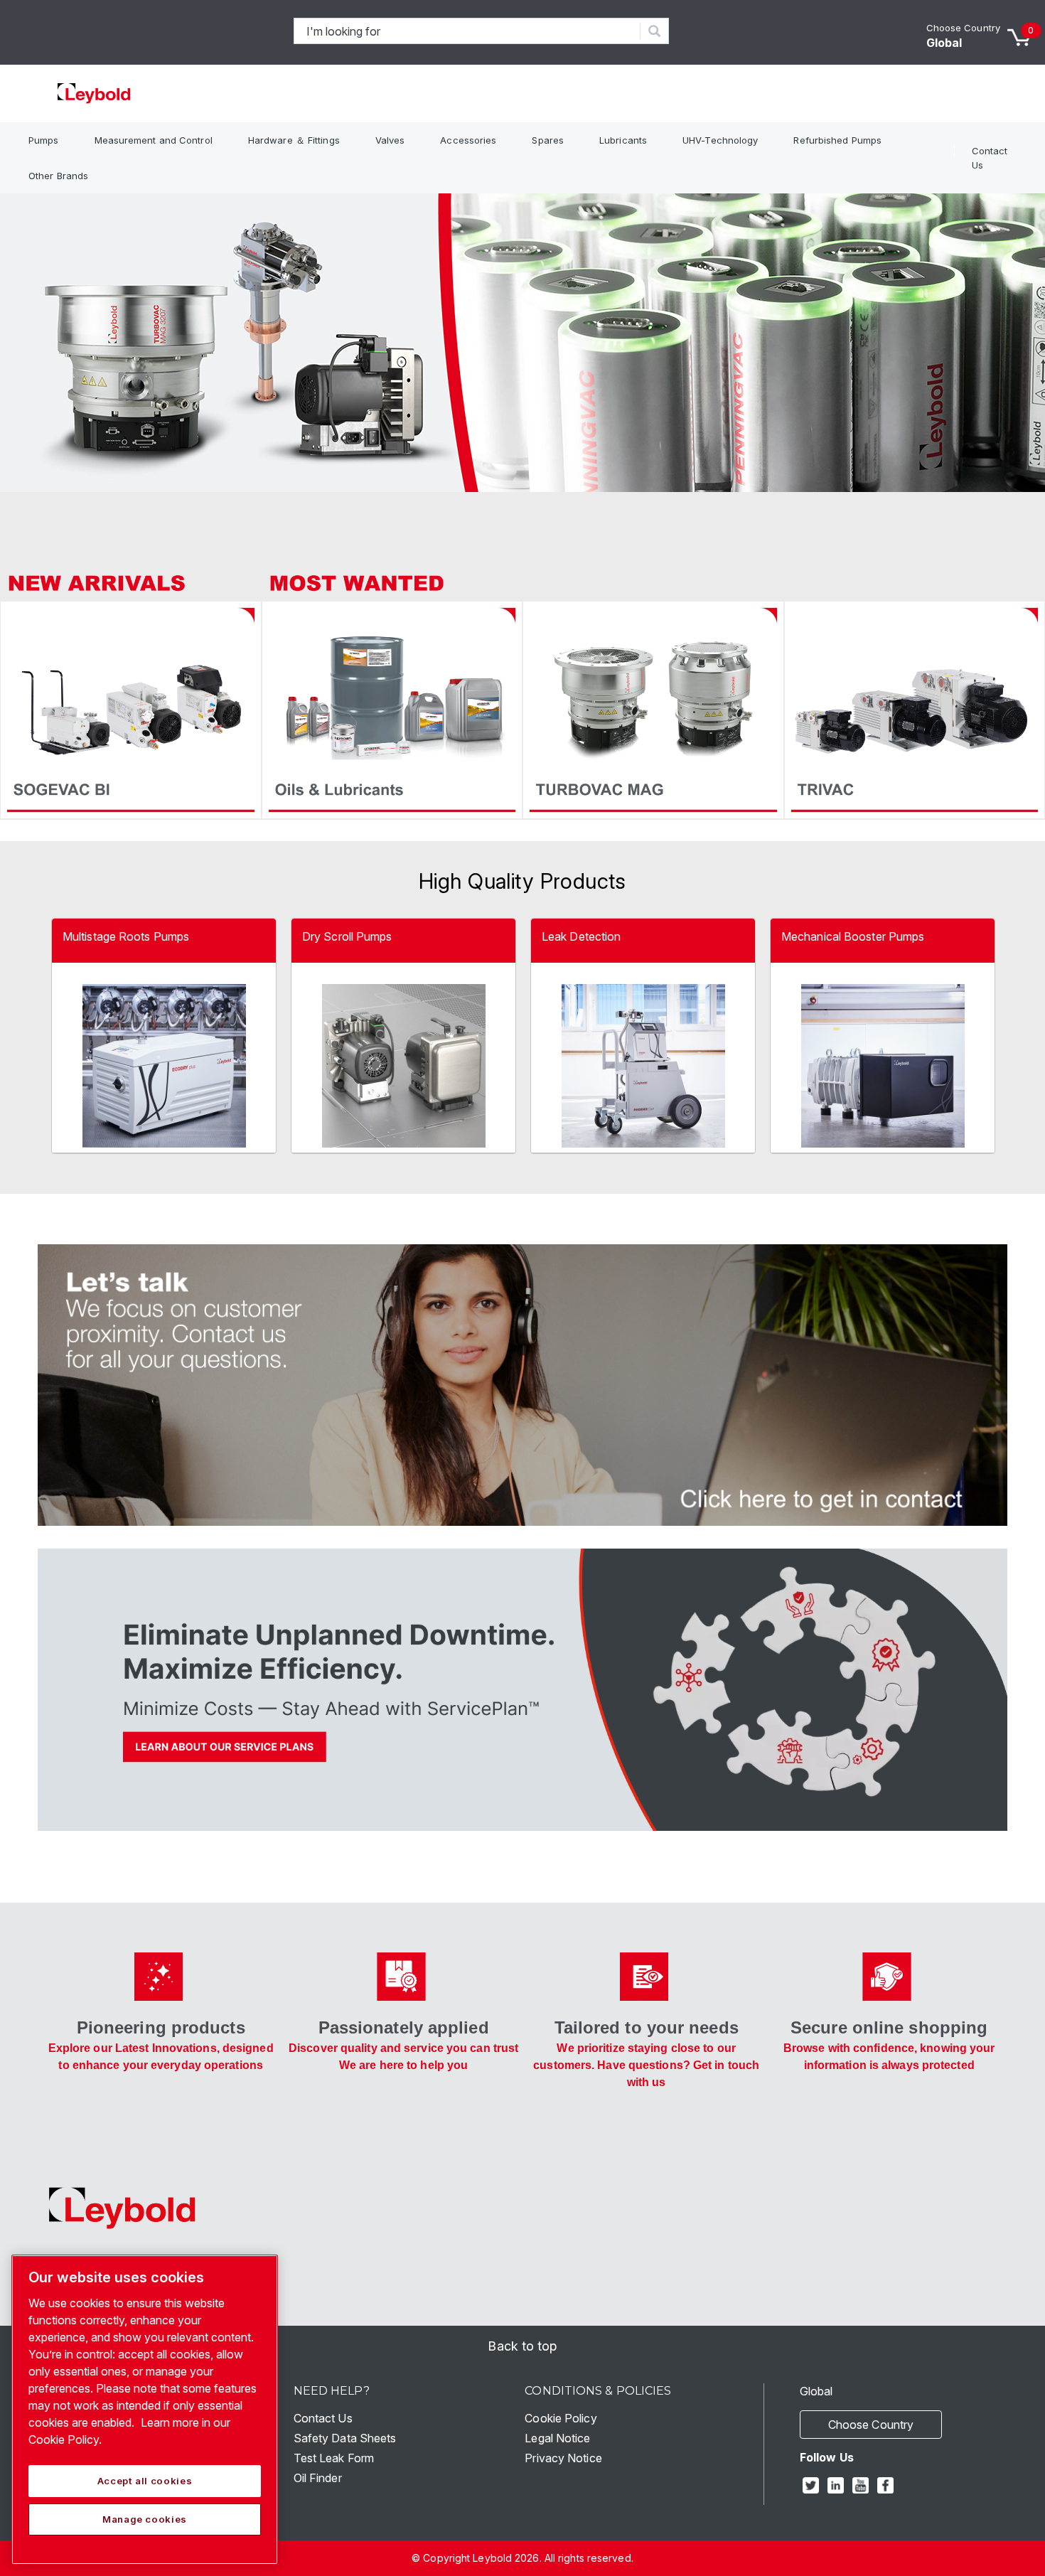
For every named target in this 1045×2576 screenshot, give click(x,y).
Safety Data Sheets (345, 2438)
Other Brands (58, 176)
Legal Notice (557, 2438)
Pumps (44, 140)
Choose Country (963, 28)
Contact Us (990, 158)
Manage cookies (145, 2519)
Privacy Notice (563, 2458)
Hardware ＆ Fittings (294, 140)
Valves (390, 140)
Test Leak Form (334, 2458)
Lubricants (623, 140)
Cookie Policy (561, 2418)
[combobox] (467, 31)
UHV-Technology (720, 140)
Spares (548, 140)
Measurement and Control (154, 140)
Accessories (468, 140)
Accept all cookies (145, 2481)
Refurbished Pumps (837, 140)
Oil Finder (318, 2478)
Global (944, 43)
